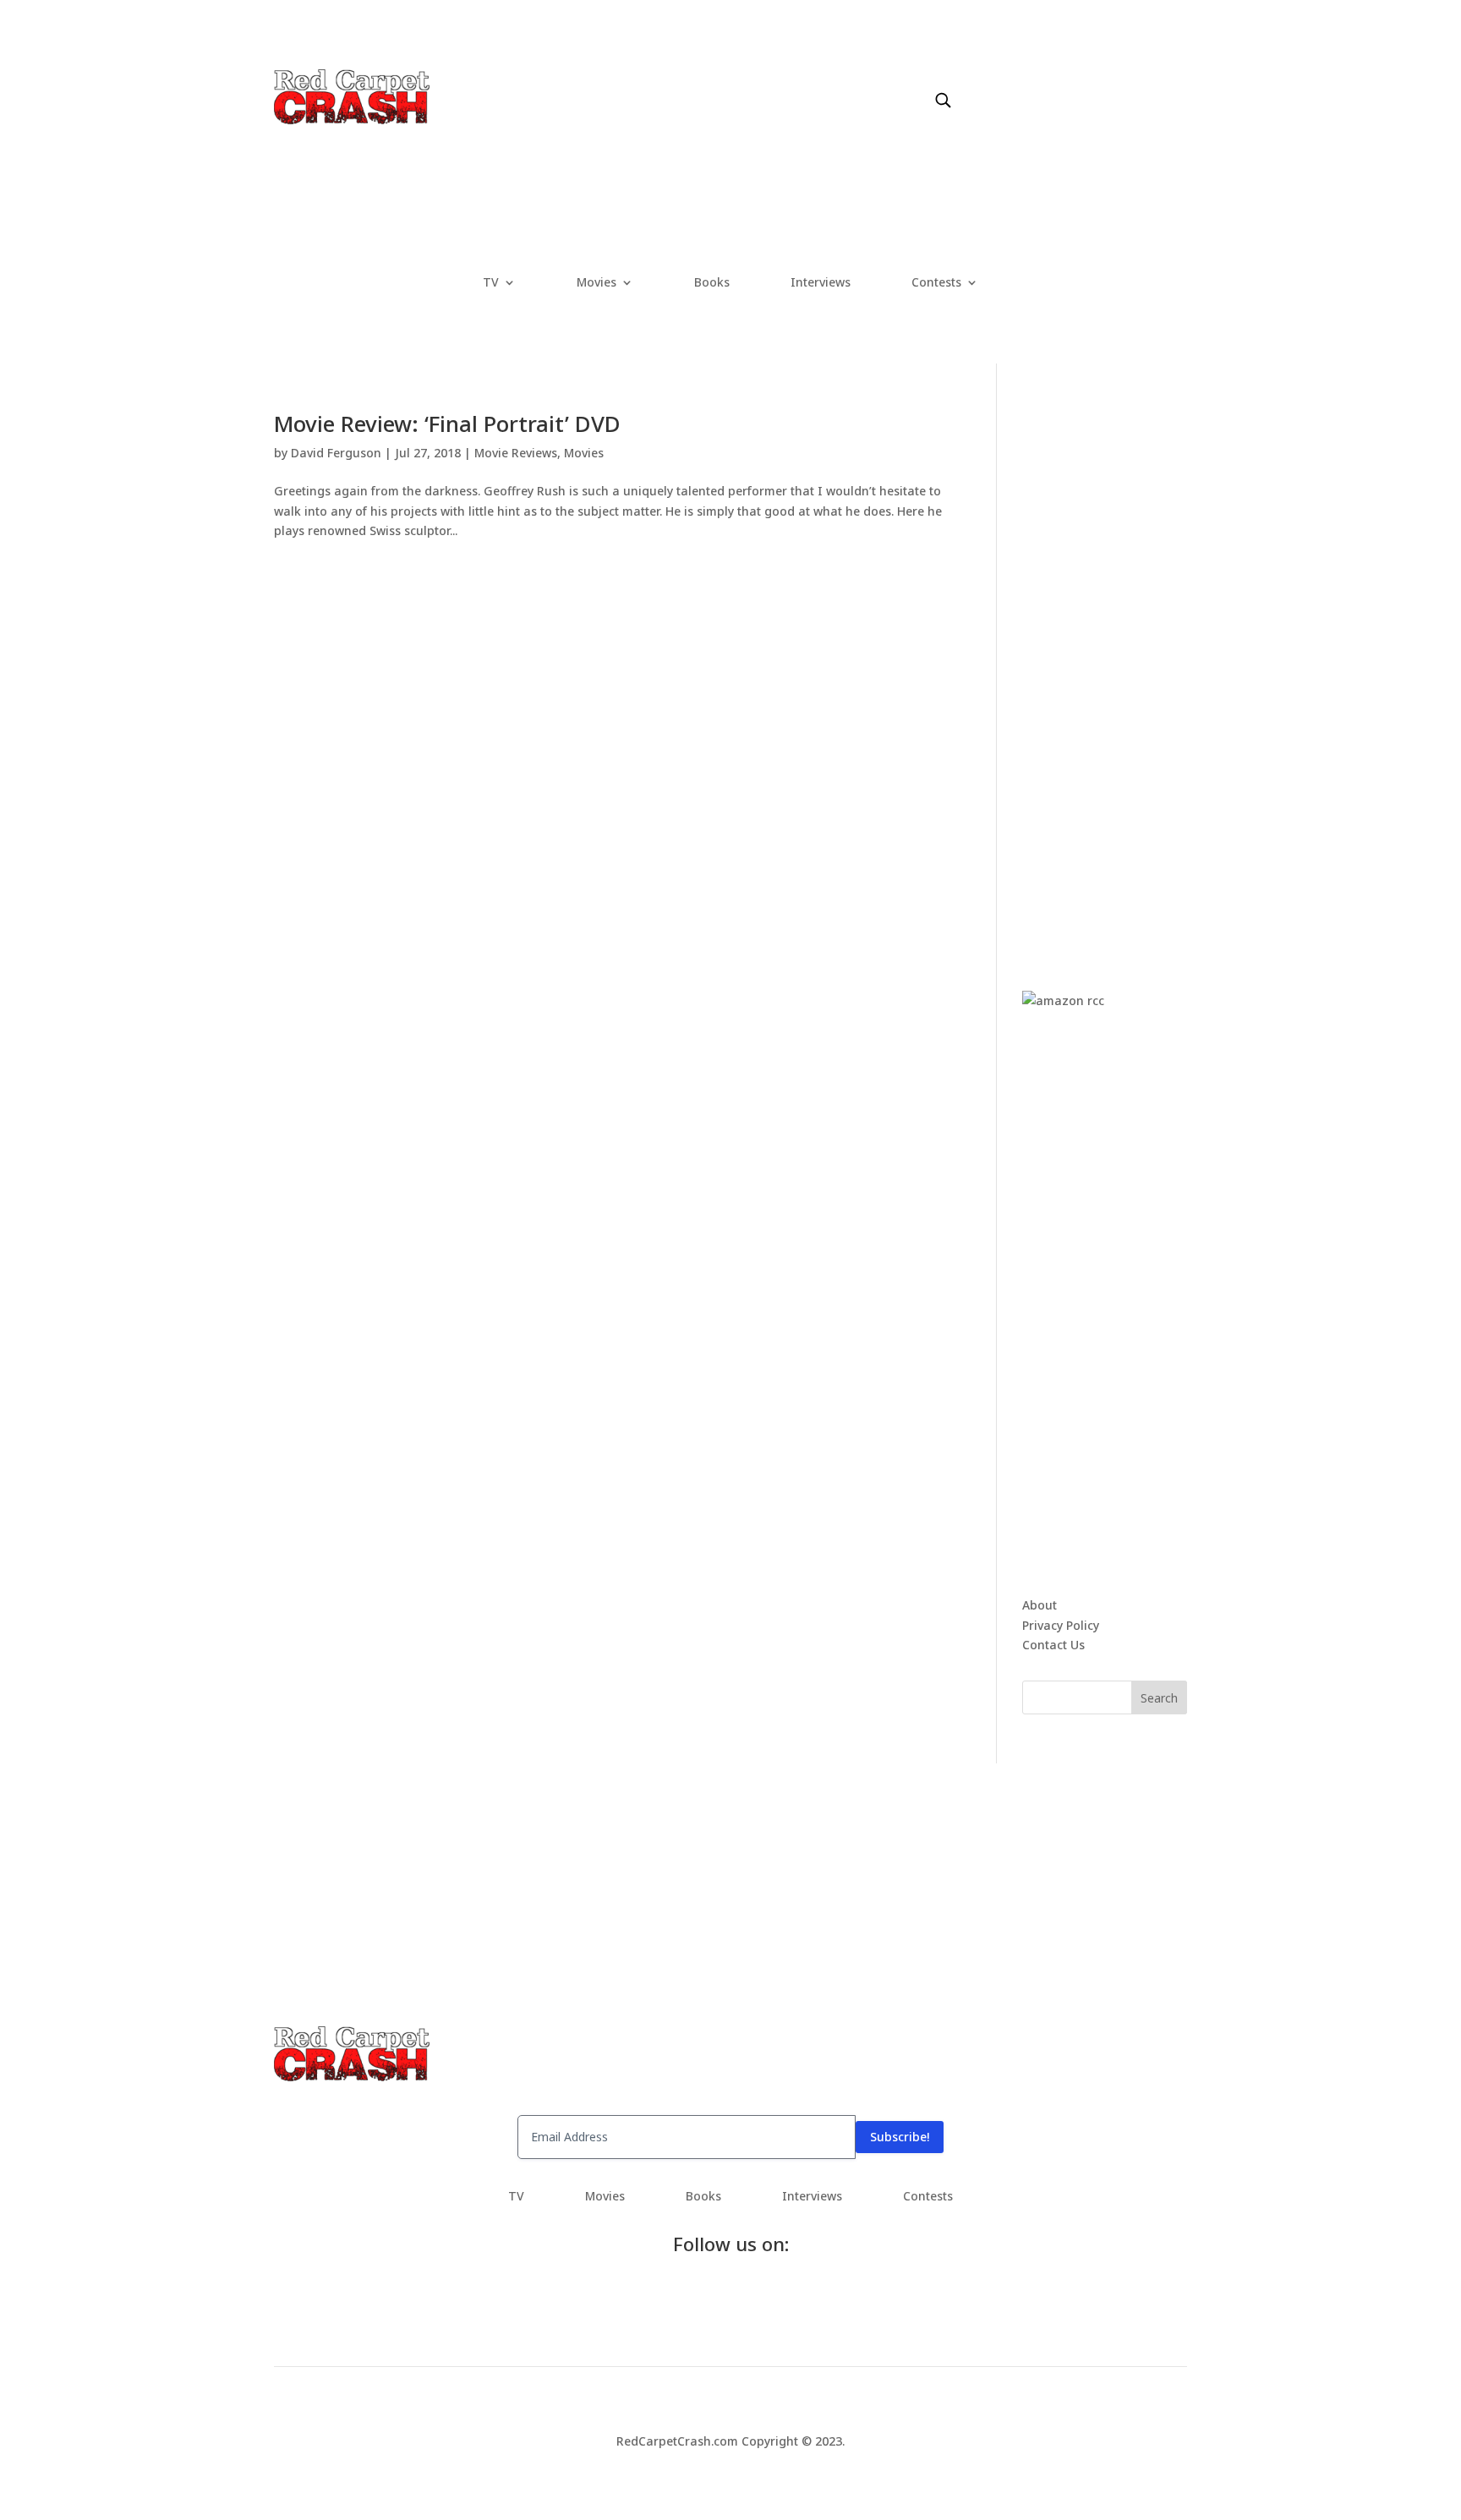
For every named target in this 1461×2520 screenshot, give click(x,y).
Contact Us (1053, 1645)
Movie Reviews (516, 453)
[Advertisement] (1149, 666)
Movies (596, 283)
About (1040, 1605)
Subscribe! (900, 2137)
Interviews (821, 283)
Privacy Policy (1061, 1625)
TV (491, 283)
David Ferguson (336, 453)
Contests (936, 283)
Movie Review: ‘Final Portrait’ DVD (447, 424)
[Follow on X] (1006, 82)
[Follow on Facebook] (972, 82)
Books (712, 283)
